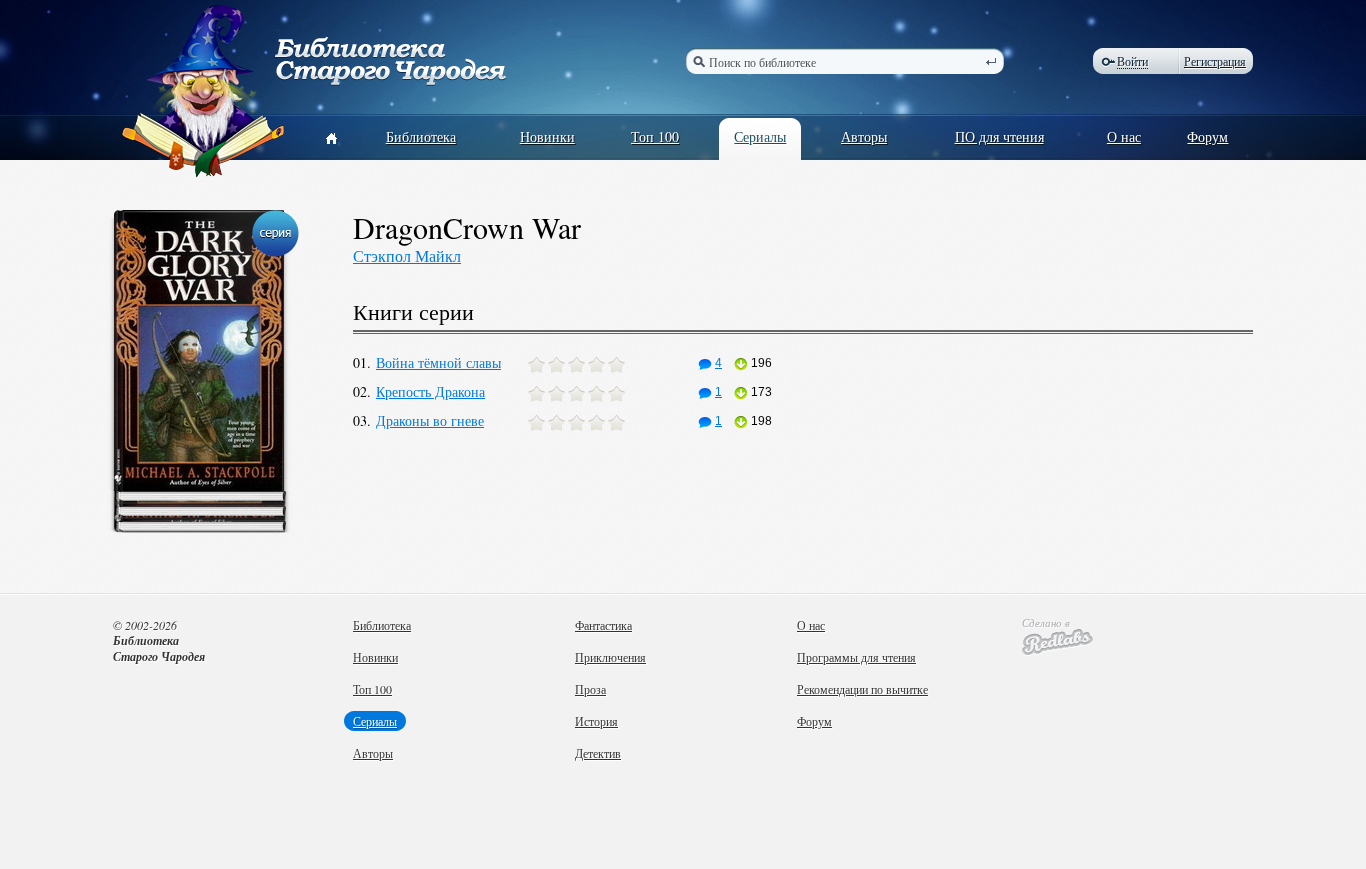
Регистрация (1215, 61)
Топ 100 (655, 136)
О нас (1124, 136)
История (596, 721)
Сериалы (760, 136)
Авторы (864, 136)
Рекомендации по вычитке (862, 689)
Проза (590, 689)
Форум (1207, 136)
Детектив (598, 753)
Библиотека (421, 136)
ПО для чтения (999, 136)
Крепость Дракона (430, 391)
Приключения (610, 657)
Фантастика (603, 625)
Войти (1132, 61)
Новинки (547, 136)
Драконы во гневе (430, 420)
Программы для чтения (856, 657)
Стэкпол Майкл (407, 255)
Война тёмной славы (438, 362)
